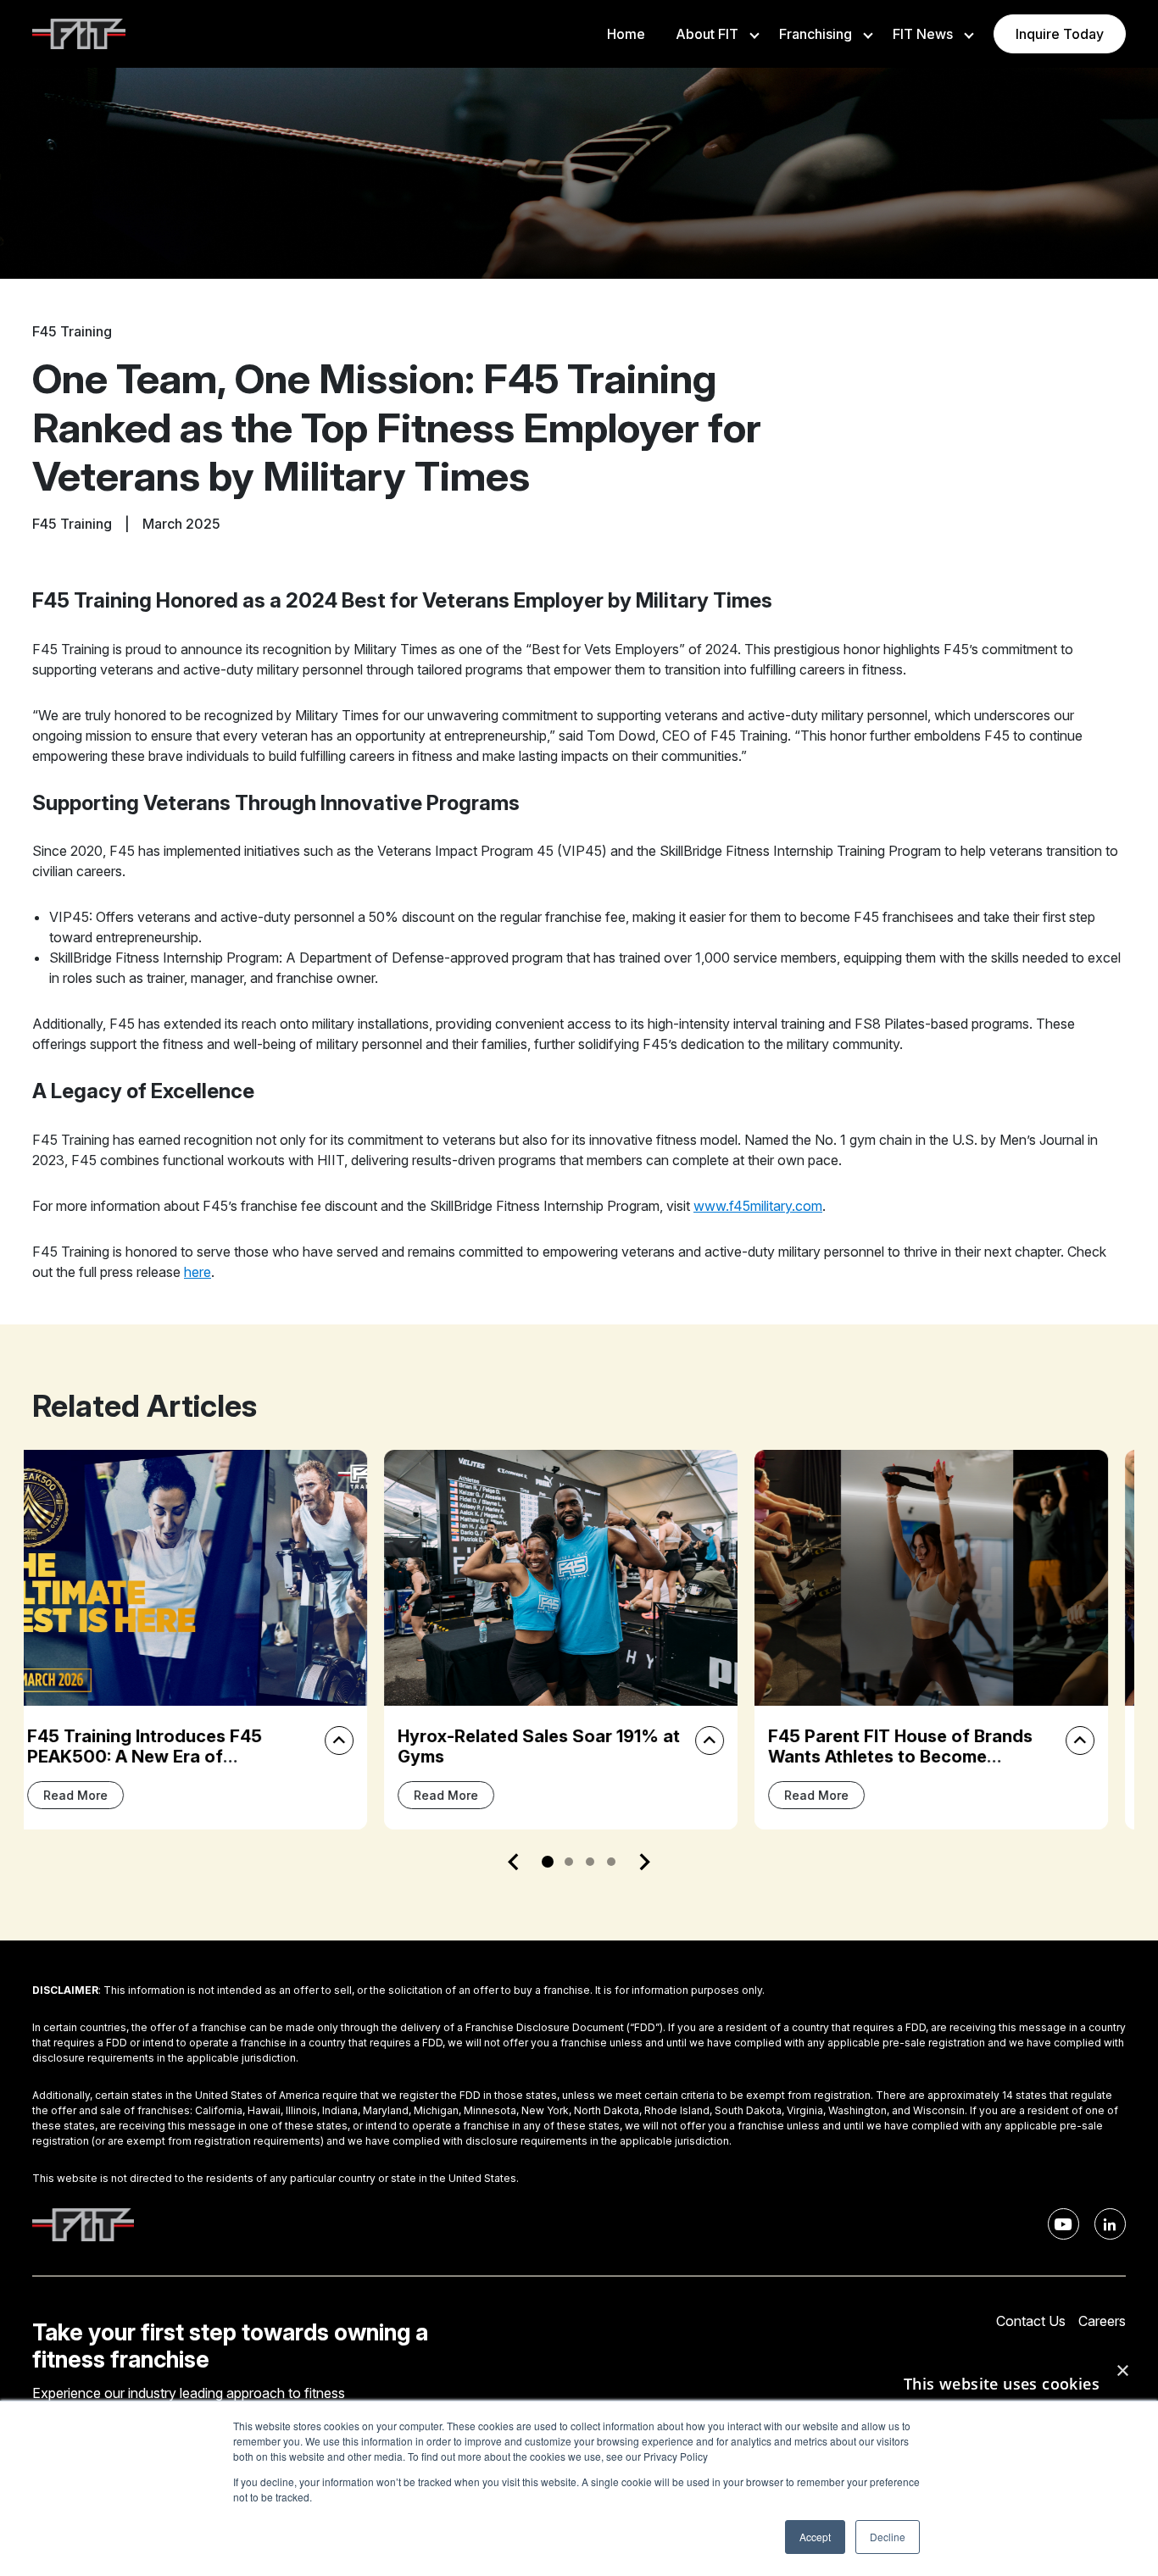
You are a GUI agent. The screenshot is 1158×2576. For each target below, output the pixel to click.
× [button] (1122, 2371)
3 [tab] (590, 1862)
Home (626, 34)
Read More (94, 1795)
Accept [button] (815, 2537)
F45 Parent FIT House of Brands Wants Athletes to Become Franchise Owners (548, 1757)
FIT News (923, 34)
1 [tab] (548, 1862)
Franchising (816, 34)
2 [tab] (569, 1862)
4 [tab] (611, 1862)
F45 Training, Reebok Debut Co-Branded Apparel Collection (919, 1746)
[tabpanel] (209, 1639)
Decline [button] (888, 2537)
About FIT (707, 34)
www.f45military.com (758, 1206)
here (198, 1272)
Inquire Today (1060, 34)
